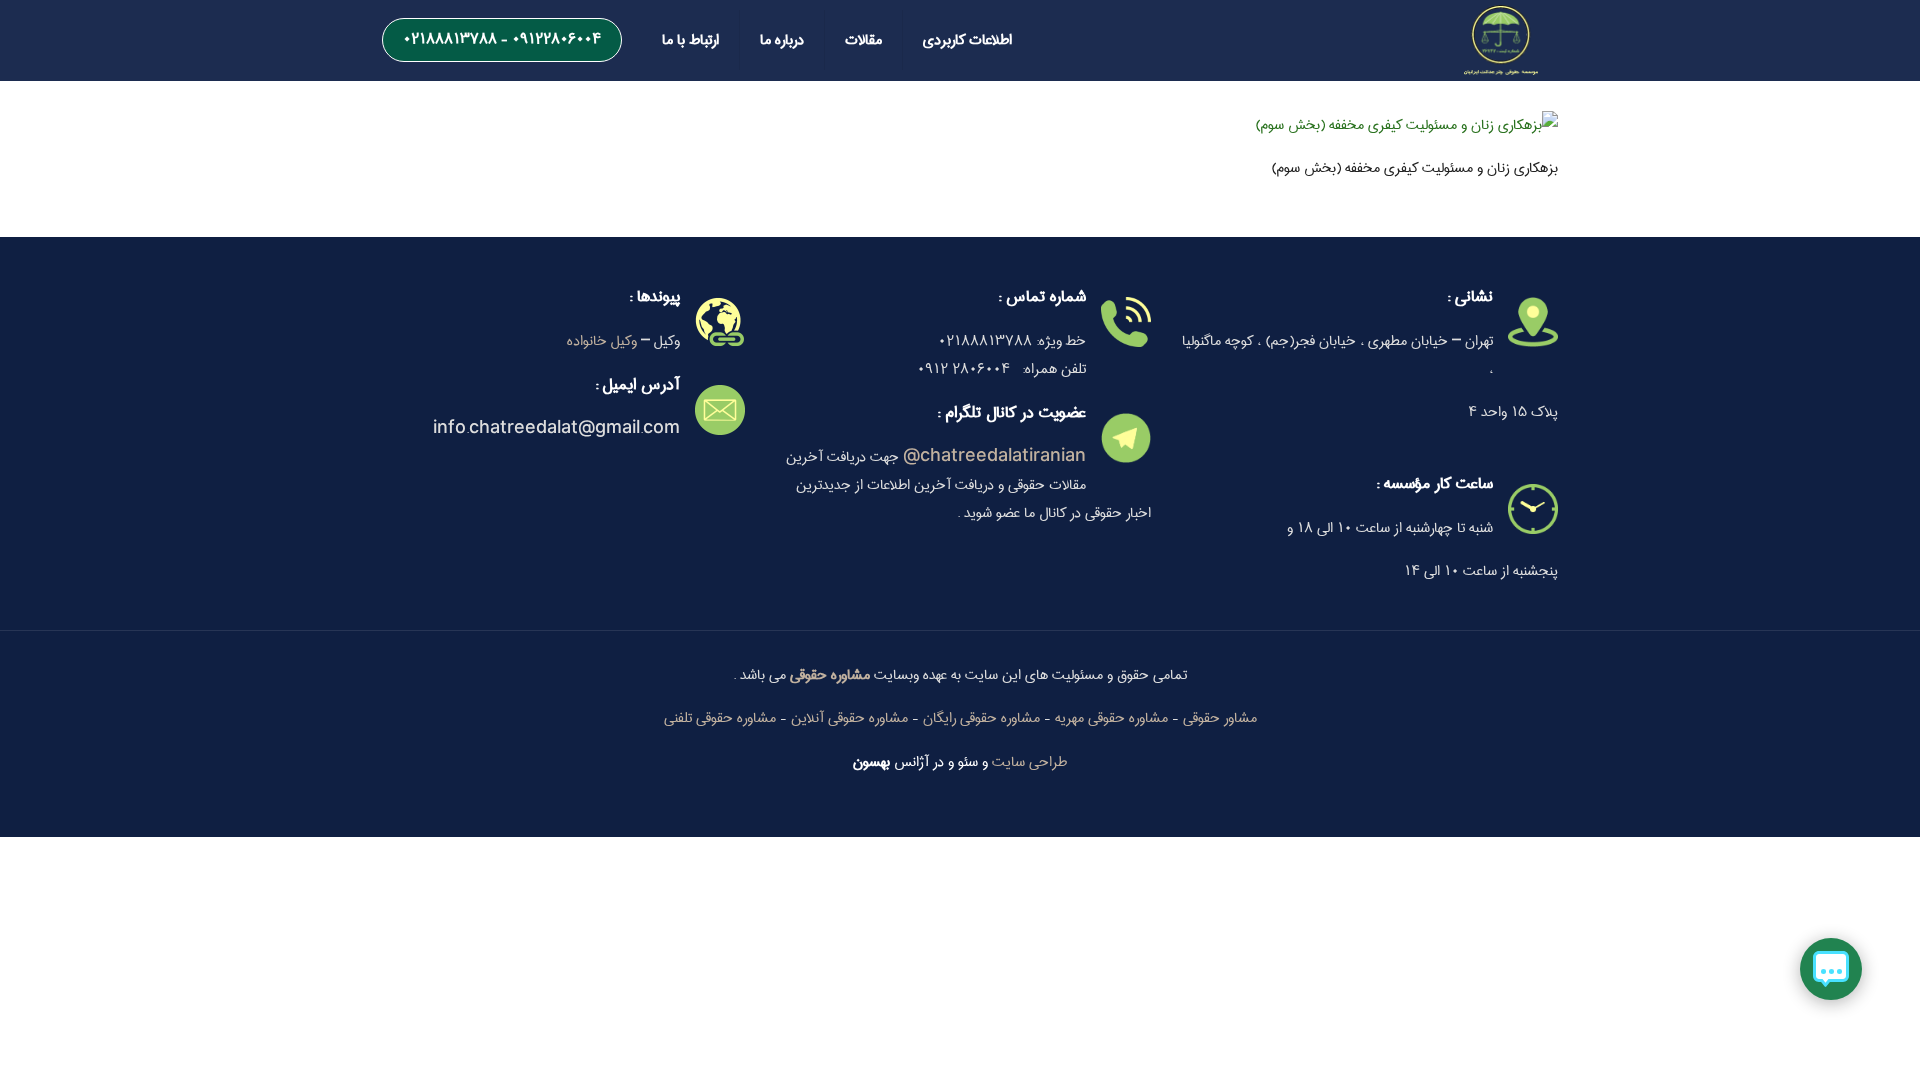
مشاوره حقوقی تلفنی (720, 718)
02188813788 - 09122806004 (502, 39)
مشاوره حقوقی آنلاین (849, 718)
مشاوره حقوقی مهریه (1111, 718)
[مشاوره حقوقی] (1501, 40)
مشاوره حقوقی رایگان (981, 718)
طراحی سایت (1029, 762)
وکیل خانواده (602, 341)
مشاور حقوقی (1220, 718)
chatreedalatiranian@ (994, 457)
